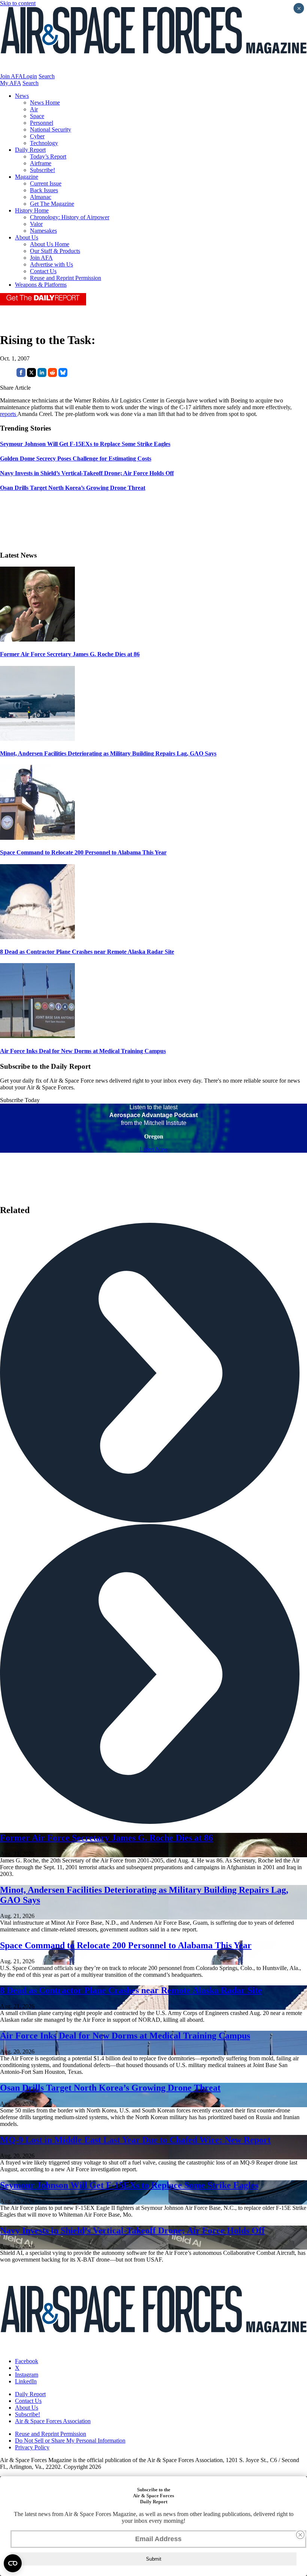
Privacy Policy (32, 2447)
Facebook (27, 2361)
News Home (45, 102)
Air (34, 109)
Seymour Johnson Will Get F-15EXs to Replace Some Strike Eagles (129, 2185)
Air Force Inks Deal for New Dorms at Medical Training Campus (83, 1051)
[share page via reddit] (52, 375)
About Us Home (50, 244)
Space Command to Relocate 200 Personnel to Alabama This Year (83, 852)
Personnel (42, 123)
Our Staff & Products (55, 251)
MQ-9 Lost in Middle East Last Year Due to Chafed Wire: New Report (135, 2140)
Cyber (37, 136)
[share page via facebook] (21, 375)
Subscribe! (42, 170)
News (22, 96)
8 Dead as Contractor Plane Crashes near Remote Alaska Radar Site (87, 952)
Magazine (27, 177)
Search (47, 76)
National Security (51, 129)
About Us (27, 237)
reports (9, 414)
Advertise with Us (51, 264)
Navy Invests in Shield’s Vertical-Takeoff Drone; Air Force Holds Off (132, 2230)
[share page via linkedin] (42, 375)
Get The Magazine (52, 204)
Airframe (41, 163)
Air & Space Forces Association (53, 2421)
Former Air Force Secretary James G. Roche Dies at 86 (70, 654)
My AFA (10, 83)
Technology (44, 143)
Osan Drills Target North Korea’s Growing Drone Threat (110, 2088)
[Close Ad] (300, 2535)
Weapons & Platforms (41, 285)
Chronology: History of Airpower (70, 217)
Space (37, 116)
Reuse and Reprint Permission (66, 278)
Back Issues (44, 190)
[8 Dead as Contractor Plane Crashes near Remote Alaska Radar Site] (37, 937)
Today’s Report (48, 156)
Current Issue (46, 183)
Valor (36, 224)
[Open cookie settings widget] (13, 2563)
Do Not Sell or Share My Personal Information (70, 2441)
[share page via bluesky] (63, 375)
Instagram (27, 2375)
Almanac (41, 197)
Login (30, 76)
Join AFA (11, 76)
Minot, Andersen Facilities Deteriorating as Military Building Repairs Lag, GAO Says (108, 753)
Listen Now (154, 1149)
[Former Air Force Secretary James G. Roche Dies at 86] (37, 640)
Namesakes (43, 231)
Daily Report (30, 150)
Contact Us (43, 271)
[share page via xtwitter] (31, 375)
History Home (32, 210)
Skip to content (18, 3)
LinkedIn (26, 2381)
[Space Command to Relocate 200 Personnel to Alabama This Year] (37, 838)
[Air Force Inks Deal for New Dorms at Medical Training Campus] (37, 1036)
